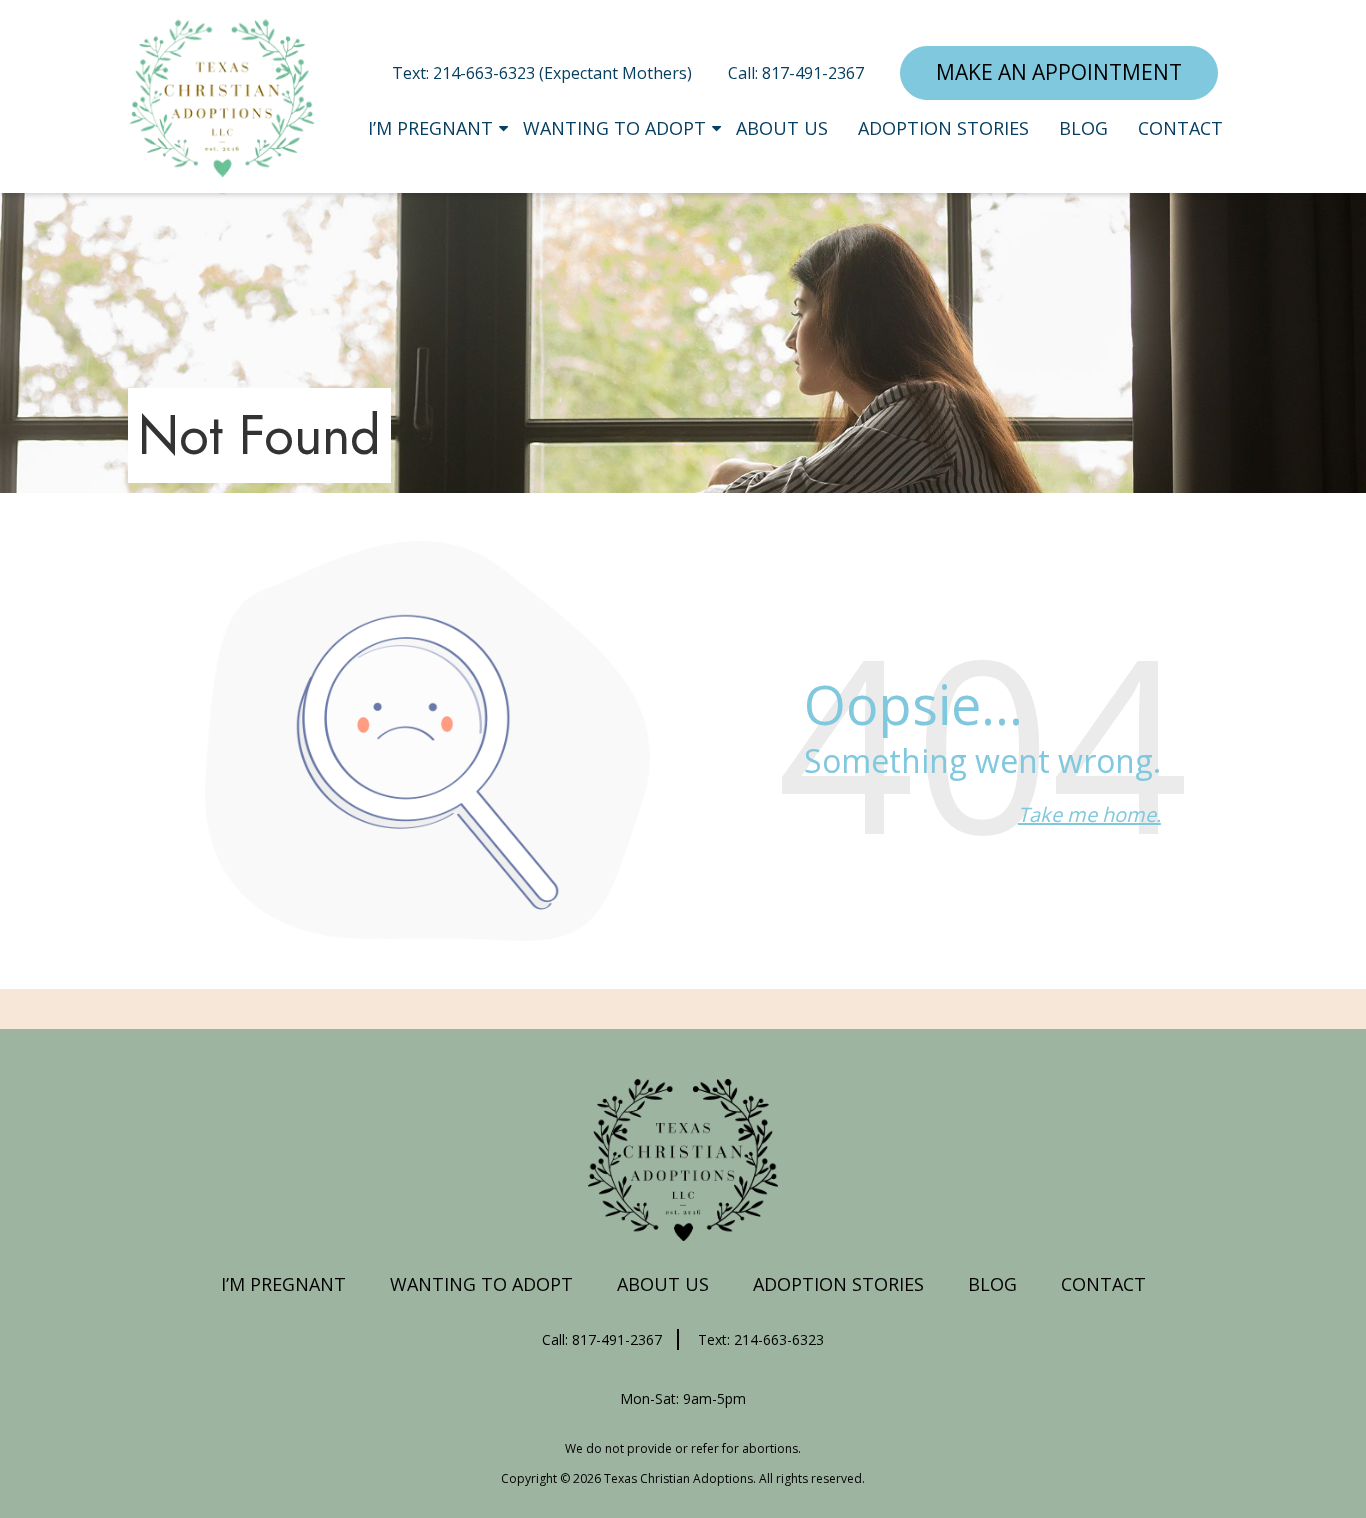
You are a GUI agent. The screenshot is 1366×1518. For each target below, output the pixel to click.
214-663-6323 (486, 73)
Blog (1083, 128)
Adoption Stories (943, 128)
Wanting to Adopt (614, 128)
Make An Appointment (1059, 72)
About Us (782, 128)
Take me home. (1089, 814)
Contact (1180, 128)
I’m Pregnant (430, 128)
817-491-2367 (813, 73)
